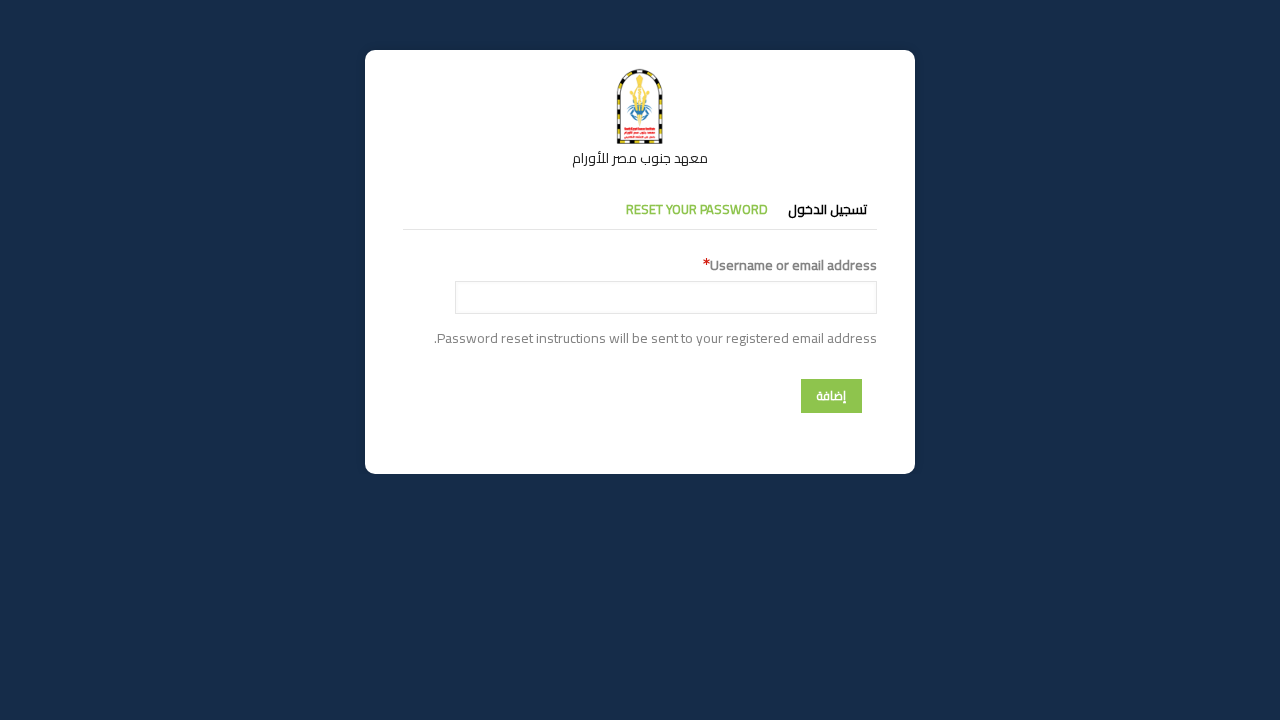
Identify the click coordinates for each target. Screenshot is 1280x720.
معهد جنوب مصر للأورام (640, 158)
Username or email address (793, 265)
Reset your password (697, 209)
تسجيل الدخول (827, 209)
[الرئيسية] (640, 78)
